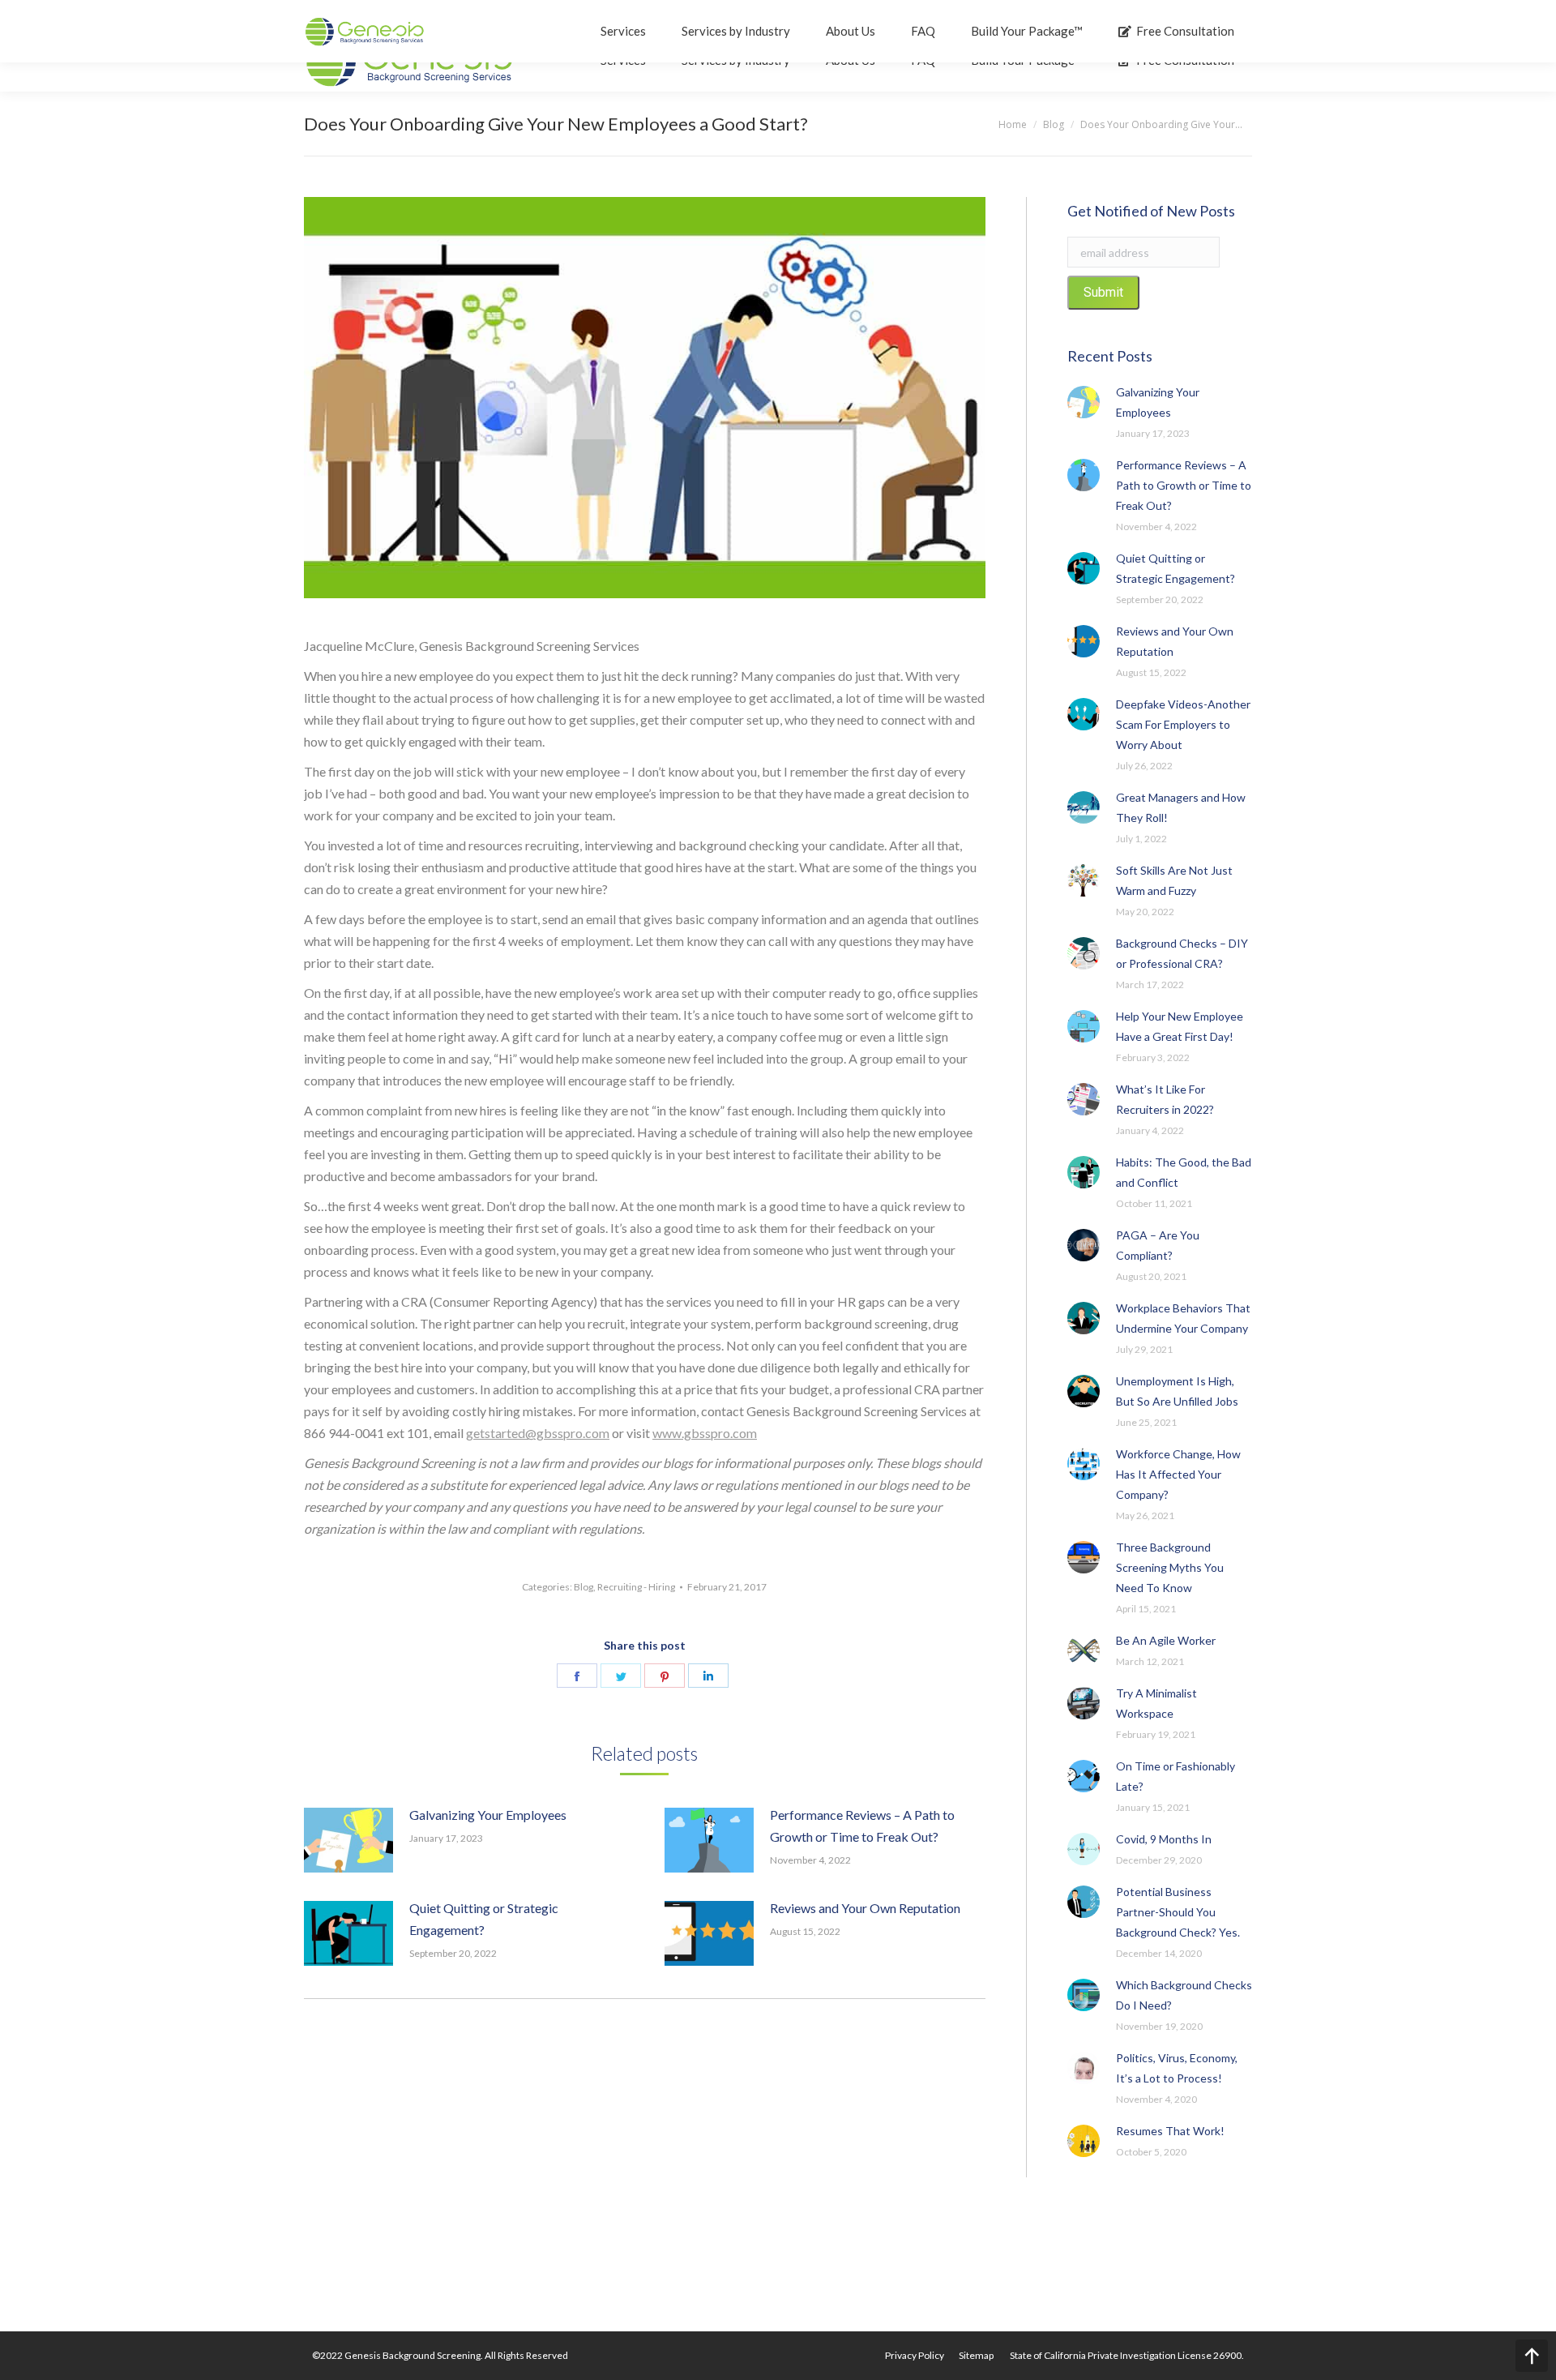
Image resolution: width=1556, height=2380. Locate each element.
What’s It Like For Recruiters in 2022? (1165, 1099)
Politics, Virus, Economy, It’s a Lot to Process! (1177, 2068)
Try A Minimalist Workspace (1156, 1703)
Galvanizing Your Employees (488, 1815)
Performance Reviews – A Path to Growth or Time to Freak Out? (862, 1826)
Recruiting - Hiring (636, 1587)
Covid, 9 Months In (1164, 1839)
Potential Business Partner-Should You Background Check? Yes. (1178, 1912)
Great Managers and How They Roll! (1181, 807)
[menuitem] (915, 2356)
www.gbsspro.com (705, 1433)
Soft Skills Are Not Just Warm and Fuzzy (1174, 880)
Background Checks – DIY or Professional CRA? (1182, 953)
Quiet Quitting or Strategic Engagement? (484, 1919)
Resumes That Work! (1170, 2131)
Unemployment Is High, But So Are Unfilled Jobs (1177, 1391)
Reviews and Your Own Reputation (865, 1908)
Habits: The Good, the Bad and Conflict (1184, 1172)
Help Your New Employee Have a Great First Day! (1180, 1026)
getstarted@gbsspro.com (538, 1433)
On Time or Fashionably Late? (1176, 1776)
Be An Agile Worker (1166, 1640)
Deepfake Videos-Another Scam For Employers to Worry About (1183, 724)
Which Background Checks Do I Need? (1184, 1995)
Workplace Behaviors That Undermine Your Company (1183, 1318)
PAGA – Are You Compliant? (1158, 1245)
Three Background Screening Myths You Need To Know (1170, 1567)
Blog (583, 1587)
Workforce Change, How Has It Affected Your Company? (1178, 1474)
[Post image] (348, 1840)
